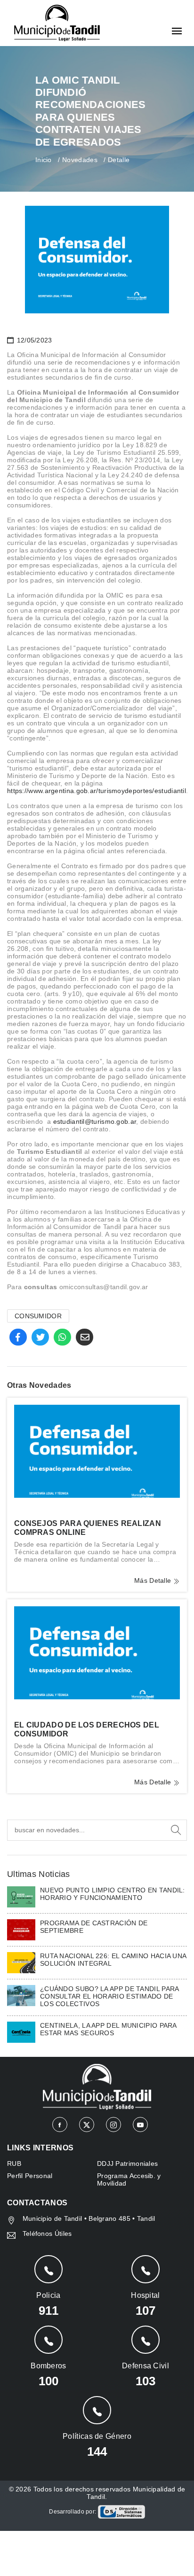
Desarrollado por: (73, 2512)
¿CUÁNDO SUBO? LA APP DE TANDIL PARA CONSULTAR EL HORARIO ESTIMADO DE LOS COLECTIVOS (109, 1996)
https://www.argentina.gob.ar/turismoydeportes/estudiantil (97, 791)
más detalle (154, 1580)
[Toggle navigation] (177, 32)
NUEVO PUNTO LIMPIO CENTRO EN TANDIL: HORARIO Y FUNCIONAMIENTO (113, 1894)
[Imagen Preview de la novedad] (21, 1896)
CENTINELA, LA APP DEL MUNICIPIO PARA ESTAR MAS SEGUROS (108, 2029)
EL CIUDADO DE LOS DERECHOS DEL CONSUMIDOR (87, 1729)
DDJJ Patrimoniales (127, 2164)
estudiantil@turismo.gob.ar (95, 1121)
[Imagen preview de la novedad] (97, 1451)
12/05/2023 (33, 340)
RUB (14, 2164)
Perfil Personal (30, 2176)
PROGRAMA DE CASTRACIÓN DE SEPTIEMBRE (94, 1927)
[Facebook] (60, 2125)
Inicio (44, 160)
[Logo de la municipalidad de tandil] (57, 23)
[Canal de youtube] (140, 2125)
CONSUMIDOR (38, 1316)
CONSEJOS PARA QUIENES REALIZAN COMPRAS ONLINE (88, 1528)
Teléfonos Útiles (47, 2234)
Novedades (80, 160)
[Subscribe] (176, 1830)
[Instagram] (113, 2125)
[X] (87, 2125)
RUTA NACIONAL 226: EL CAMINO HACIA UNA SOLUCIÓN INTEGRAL (113, 1960)
